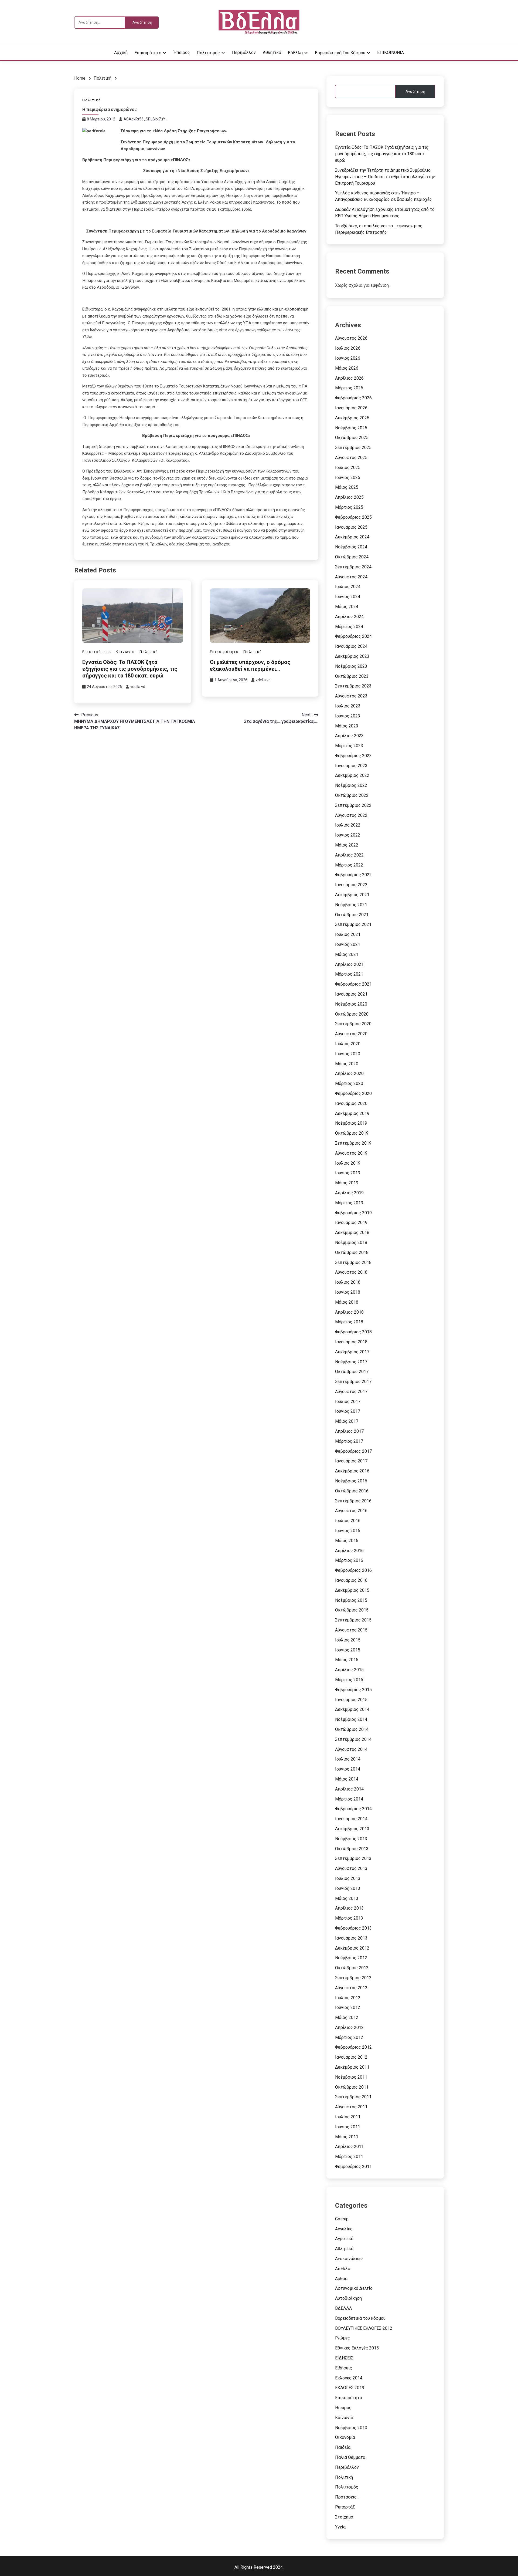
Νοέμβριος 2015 (351, 1600)
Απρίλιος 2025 (349, 497)
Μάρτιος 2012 (349, 2037)
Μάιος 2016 (347, 1541)
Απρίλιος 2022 (349, 855)
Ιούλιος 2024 (348, 587)
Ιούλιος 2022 (348, 825)
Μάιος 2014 (347, 1779)
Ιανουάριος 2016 (351, 1580)
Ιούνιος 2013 (348, 1888)
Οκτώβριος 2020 (352, 1014)
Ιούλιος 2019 (348, 1163)
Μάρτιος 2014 (349, 1799)
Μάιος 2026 (347, 368)
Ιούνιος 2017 (348, 1411)
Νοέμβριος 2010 (351, 2428)
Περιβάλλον (244, 53)
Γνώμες (343, 2338)
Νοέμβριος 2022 (351, 785)
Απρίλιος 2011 (349, 2147)
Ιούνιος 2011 (348, 2127)
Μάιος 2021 (347, 954)
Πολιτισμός (208, 53)
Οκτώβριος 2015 (352, 1610)
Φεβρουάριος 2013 (353, 1928)
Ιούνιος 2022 (348, 835)
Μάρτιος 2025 (349, 507)
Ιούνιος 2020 (348, 1054)
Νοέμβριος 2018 (351, 1243)
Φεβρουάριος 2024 (353, 636)
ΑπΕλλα (343, 2269)
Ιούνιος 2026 (348, 358)
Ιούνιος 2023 (348, 716)
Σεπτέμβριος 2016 (353, 1501)
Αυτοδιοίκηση (348, 2298)
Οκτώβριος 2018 (352, 1252)
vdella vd (138, 687)
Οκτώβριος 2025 (352, 438)
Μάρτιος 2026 (349, 388)
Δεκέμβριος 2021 (352, 895)
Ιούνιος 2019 (348, 1173)
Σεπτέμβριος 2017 (353, 1382)
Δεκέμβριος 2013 (352, 1829)
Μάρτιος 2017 (349, 1441)
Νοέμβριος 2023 (351, 666)
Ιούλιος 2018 (348, 1282)
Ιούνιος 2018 (348, 1292)
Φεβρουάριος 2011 (353, 2167)
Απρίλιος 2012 (349, 2027)
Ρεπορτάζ (345, 2507)
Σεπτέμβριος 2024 (353, 567)
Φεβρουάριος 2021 (353, 984)
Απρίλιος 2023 (349, 736)
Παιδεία (343, 2447)
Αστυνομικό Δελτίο (354, 2288)
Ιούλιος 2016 (348, 1521)
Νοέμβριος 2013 (351, 1839)
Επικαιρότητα (148, 53)
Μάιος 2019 (347, 1183)
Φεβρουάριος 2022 (353, 875)
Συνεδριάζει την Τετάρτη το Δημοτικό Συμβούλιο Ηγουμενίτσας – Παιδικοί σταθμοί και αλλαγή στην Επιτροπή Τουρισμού (385, 177)
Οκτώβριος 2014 (352, 1729)
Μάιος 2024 (347, 607)
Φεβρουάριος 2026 (353, 398)
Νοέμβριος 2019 (351, 1123)
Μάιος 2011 (347, 2137)
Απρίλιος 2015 (349, 1670)
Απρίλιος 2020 (349, 1073)
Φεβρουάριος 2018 (353, 1332)
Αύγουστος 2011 (351, 2107)
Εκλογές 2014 (349, 2378)
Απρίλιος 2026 (349, 378)
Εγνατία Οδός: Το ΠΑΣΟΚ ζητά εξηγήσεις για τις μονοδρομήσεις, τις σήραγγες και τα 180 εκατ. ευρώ (130, 669)
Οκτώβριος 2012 (352, 1968)
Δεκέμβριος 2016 (352, 1471)
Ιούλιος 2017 (348, 1402)
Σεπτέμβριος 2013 (353, 1858)
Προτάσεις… (347, 2497)
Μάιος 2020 (347, 1064)
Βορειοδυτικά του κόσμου (340, 53)
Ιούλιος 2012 (348, 1998)
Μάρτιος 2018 (349, 1322)
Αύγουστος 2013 (351, 1868)
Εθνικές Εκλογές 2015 (357, 2348)
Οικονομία (345, 2437)
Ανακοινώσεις (349, 2259)
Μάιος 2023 (347, 726)
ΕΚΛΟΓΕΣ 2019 (350, 2388)
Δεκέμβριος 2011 (352, 2067)
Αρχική (121, 53)
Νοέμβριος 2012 (351, 1958)
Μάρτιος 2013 (349, 1918)
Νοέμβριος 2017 (351, 1362)
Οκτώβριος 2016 (352, 1491)
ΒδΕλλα (295, 53)
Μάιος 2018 (347, 1302)
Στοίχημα (344, 2517)
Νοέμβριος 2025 (351, 428)
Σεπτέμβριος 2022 (353, 805)
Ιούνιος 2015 (348, 1650)
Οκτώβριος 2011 (352, 2087)
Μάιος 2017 (347, 1421)
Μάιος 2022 (347, 845)
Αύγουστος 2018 (351, 1272)
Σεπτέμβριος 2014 (353, 1739)
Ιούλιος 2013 (348, 1878)
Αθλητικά (272, 53)
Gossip (342, 2219)
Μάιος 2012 (347, 2017)
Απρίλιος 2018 (349, 1312)
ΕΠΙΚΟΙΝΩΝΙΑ (391, 53)
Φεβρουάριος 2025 (353, 517)
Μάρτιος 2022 (349, 865)
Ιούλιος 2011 (348, 2117)
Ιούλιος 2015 (348, 1640)
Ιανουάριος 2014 (351, 1819)
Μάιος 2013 (347, 1898)
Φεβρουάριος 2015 (353, 1690)
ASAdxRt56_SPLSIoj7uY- (145, 119)
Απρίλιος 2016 (349, 1551)
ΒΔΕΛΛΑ (343, 2308)
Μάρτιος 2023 (349, 746)
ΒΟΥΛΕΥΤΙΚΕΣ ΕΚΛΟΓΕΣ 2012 (364, 2328)
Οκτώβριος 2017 (352, 1372)
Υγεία (340, 2527)
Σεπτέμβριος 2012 (353, 1978)
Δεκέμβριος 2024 (352, 537)
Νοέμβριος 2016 (351, 1481)
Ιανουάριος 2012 (351, 2057)
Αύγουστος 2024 (351, 577)
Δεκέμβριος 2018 (352, 1233)
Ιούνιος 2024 (348, 597)
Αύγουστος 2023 (351, 696)
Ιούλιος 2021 (348, 934)
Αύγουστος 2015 (351, 1630)
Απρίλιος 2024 (349, 617)
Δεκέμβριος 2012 (352, 1948)
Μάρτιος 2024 (349, 627)
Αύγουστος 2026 (351, 338)
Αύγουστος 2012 (351, 1988)
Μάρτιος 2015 (349, 1680)
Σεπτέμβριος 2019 (353, 1143)
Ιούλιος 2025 (348, 468)
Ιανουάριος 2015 (351, 1700)
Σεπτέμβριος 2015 (353, 1620)
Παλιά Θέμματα (350, 2457)
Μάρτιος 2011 (349, 2157)
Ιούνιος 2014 (348, 1769)
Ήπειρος (182, 53)
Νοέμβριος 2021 (351, 905)
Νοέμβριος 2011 (351, 2077)
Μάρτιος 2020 (349, 1083)
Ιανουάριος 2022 (351, 885)
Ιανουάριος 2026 (351, 408)
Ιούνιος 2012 (348, 2007)
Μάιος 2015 (347, 1660)
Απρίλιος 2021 (349, 964)
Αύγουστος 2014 (351, 1749)
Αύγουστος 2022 (351, 815)
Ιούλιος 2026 (348, 348)
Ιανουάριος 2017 (351, 1461)
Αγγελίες (344, 2229)
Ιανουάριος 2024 (351, 646)
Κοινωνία (125, 652)
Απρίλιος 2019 (349, 1193)
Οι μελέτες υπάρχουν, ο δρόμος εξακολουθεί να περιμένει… (250, 665)
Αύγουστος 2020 (351, 1034)
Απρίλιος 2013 (349, 1908)
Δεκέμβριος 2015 (352, 1590)
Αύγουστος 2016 (351, 1511)
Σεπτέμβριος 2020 (353, 1024)
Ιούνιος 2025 (348, 478)
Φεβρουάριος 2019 (353, 1213)
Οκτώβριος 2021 (352, 915)
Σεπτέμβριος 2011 (353, 2097)
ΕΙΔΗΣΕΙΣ (344, 2358)
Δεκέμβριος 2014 (352, 1709)
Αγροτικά (344, 2239)
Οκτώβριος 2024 (352, 557)
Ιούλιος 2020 (348, 1044)
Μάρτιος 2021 (349, 974)
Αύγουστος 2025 (351, 458)
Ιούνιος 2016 (348, 1531)
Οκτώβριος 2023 (352, 676)
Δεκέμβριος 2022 (352, 775)
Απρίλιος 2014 (349, 1789)
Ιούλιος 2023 (348, 706)
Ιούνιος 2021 (348, 944)
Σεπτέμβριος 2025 (353, 448)
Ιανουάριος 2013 (351, 1938)
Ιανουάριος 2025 (351, 527)
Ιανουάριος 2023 (351, 766)
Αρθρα (341, 2279)
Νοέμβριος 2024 (351, 547)
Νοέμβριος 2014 (351, 1719)
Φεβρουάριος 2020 (353, 1093)
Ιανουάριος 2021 (351, 994)
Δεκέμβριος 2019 (352, 1113)
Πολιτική (92, 100)
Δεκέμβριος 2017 (352, 1352)
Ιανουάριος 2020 (351, 1103)
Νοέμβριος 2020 (351, 1004)
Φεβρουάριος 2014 (353, 1809)
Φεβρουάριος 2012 (353, 2047)
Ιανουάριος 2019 (351, 1223)
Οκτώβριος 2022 (352, 795)
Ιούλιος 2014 (348, 1759)
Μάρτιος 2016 (349, 1560)
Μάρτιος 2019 (349, 1203)
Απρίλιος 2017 (349, 1431)
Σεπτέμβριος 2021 (353, 924)
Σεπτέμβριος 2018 (353, 1262)
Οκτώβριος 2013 (352, 1849)
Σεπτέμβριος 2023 (353, 686)
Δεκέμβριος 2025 (352, 418)
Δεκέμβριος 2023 (352, 656)
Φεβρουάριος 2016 (353, 1570)
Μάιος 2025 (347, 487)
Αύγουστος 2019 (351, 1153)
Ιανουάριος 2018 (351, 1342)
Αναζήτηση (415, 92)
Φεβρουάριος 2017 (353, 1451)
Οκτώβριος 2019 (352, 1133)
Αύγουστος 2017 (351, 1392)
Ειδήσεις (344, 2368)
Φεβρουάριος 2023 (353, 756)
